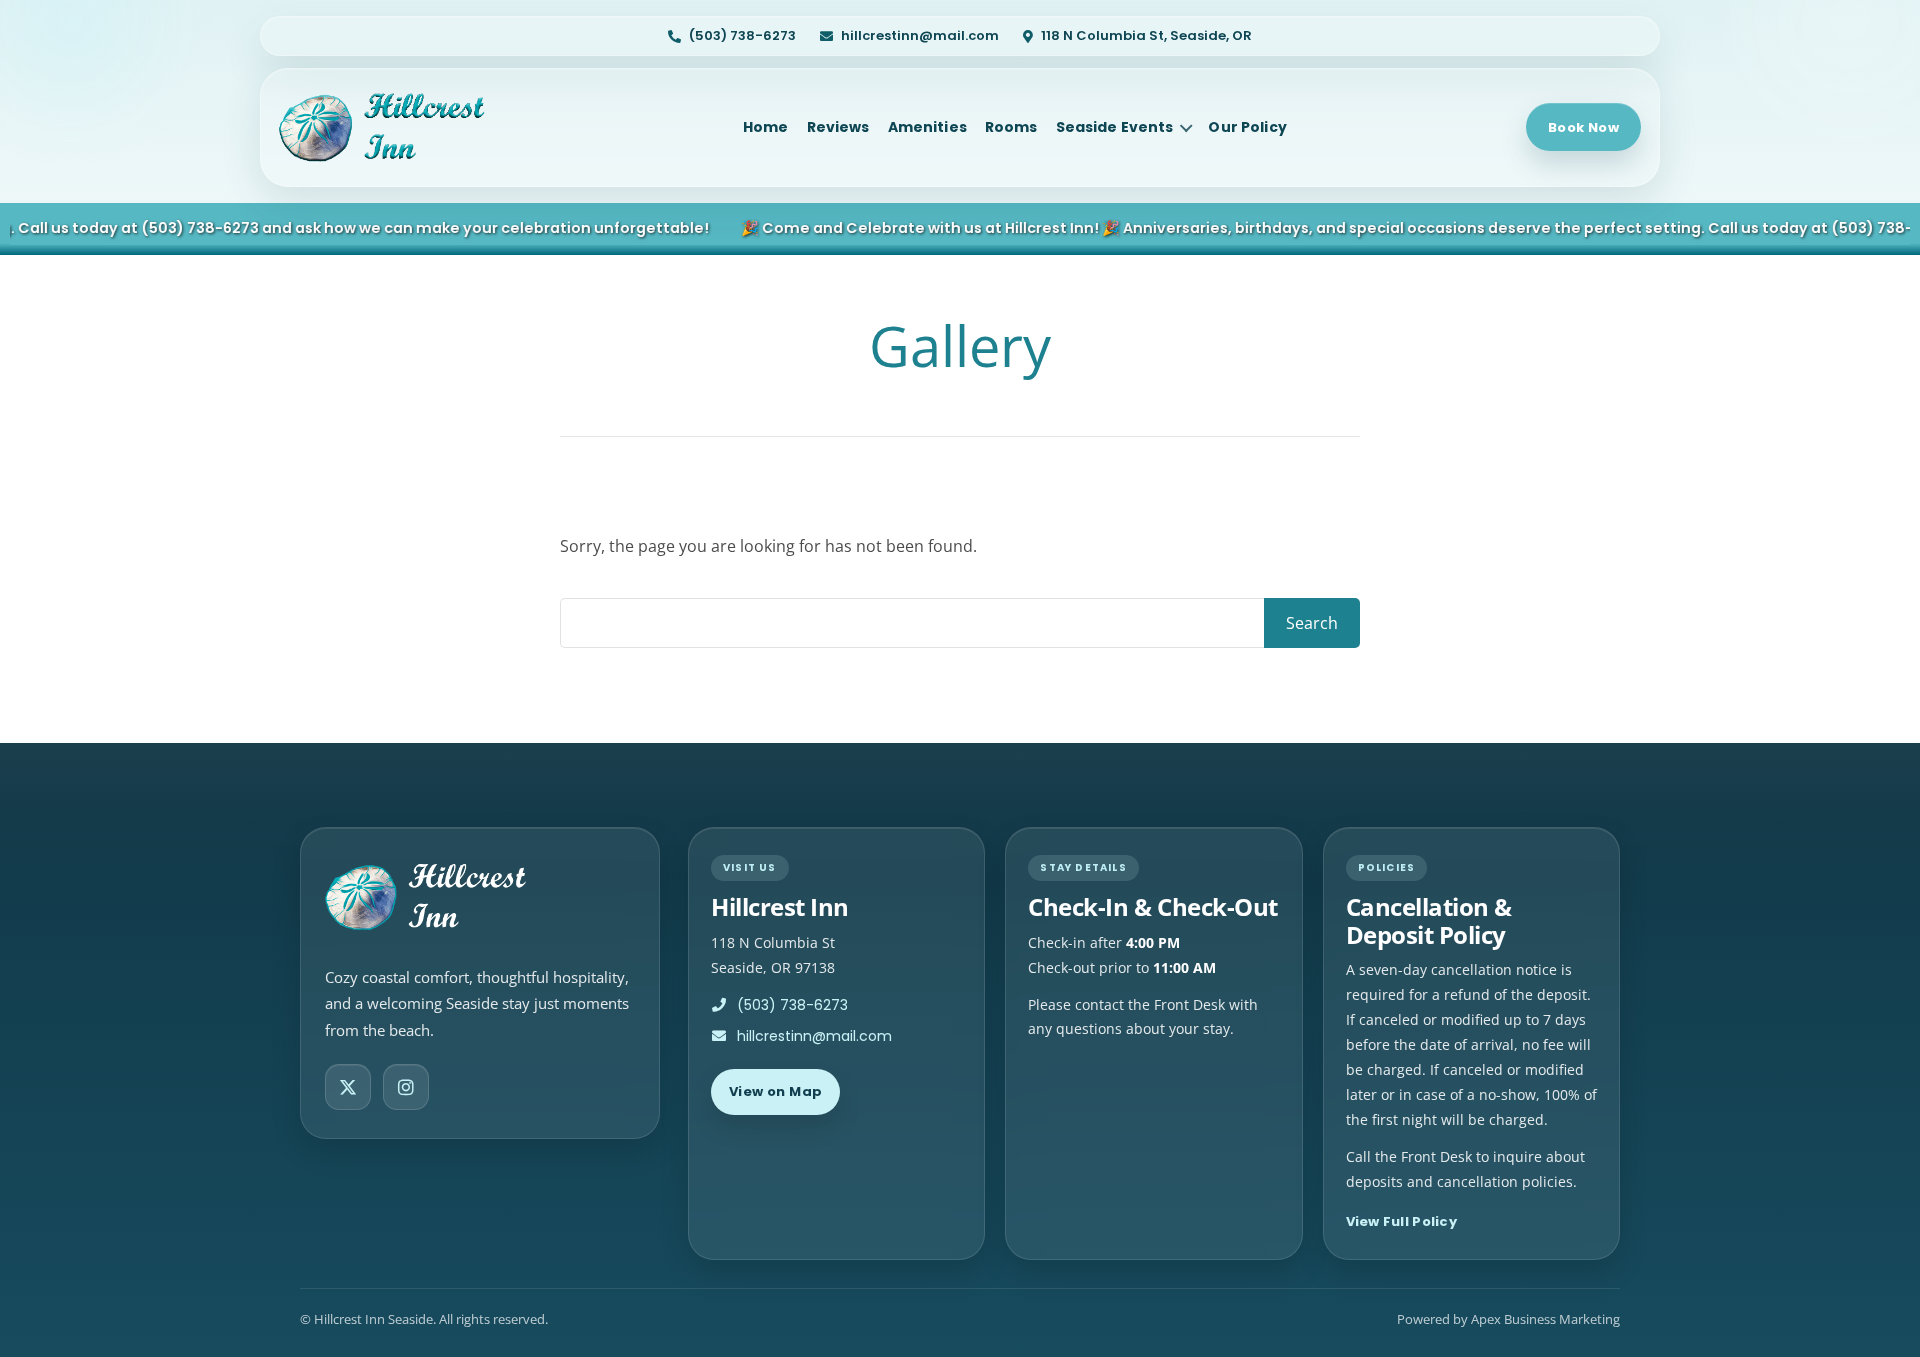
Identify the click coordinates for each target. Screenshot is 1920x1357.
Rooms (1011, 127)
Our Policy (1247, 127)
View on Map (775, 1091)
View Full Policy (1401, 1221)
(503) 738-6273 (180, 228)
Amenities (927, 127)
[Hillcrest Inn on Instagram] (406, 1087)
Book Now (1583, 127)
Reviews (838, 127)
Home (766, 127)
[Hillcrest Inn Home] (391, 127)
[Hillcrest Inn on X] (348, 1087)
